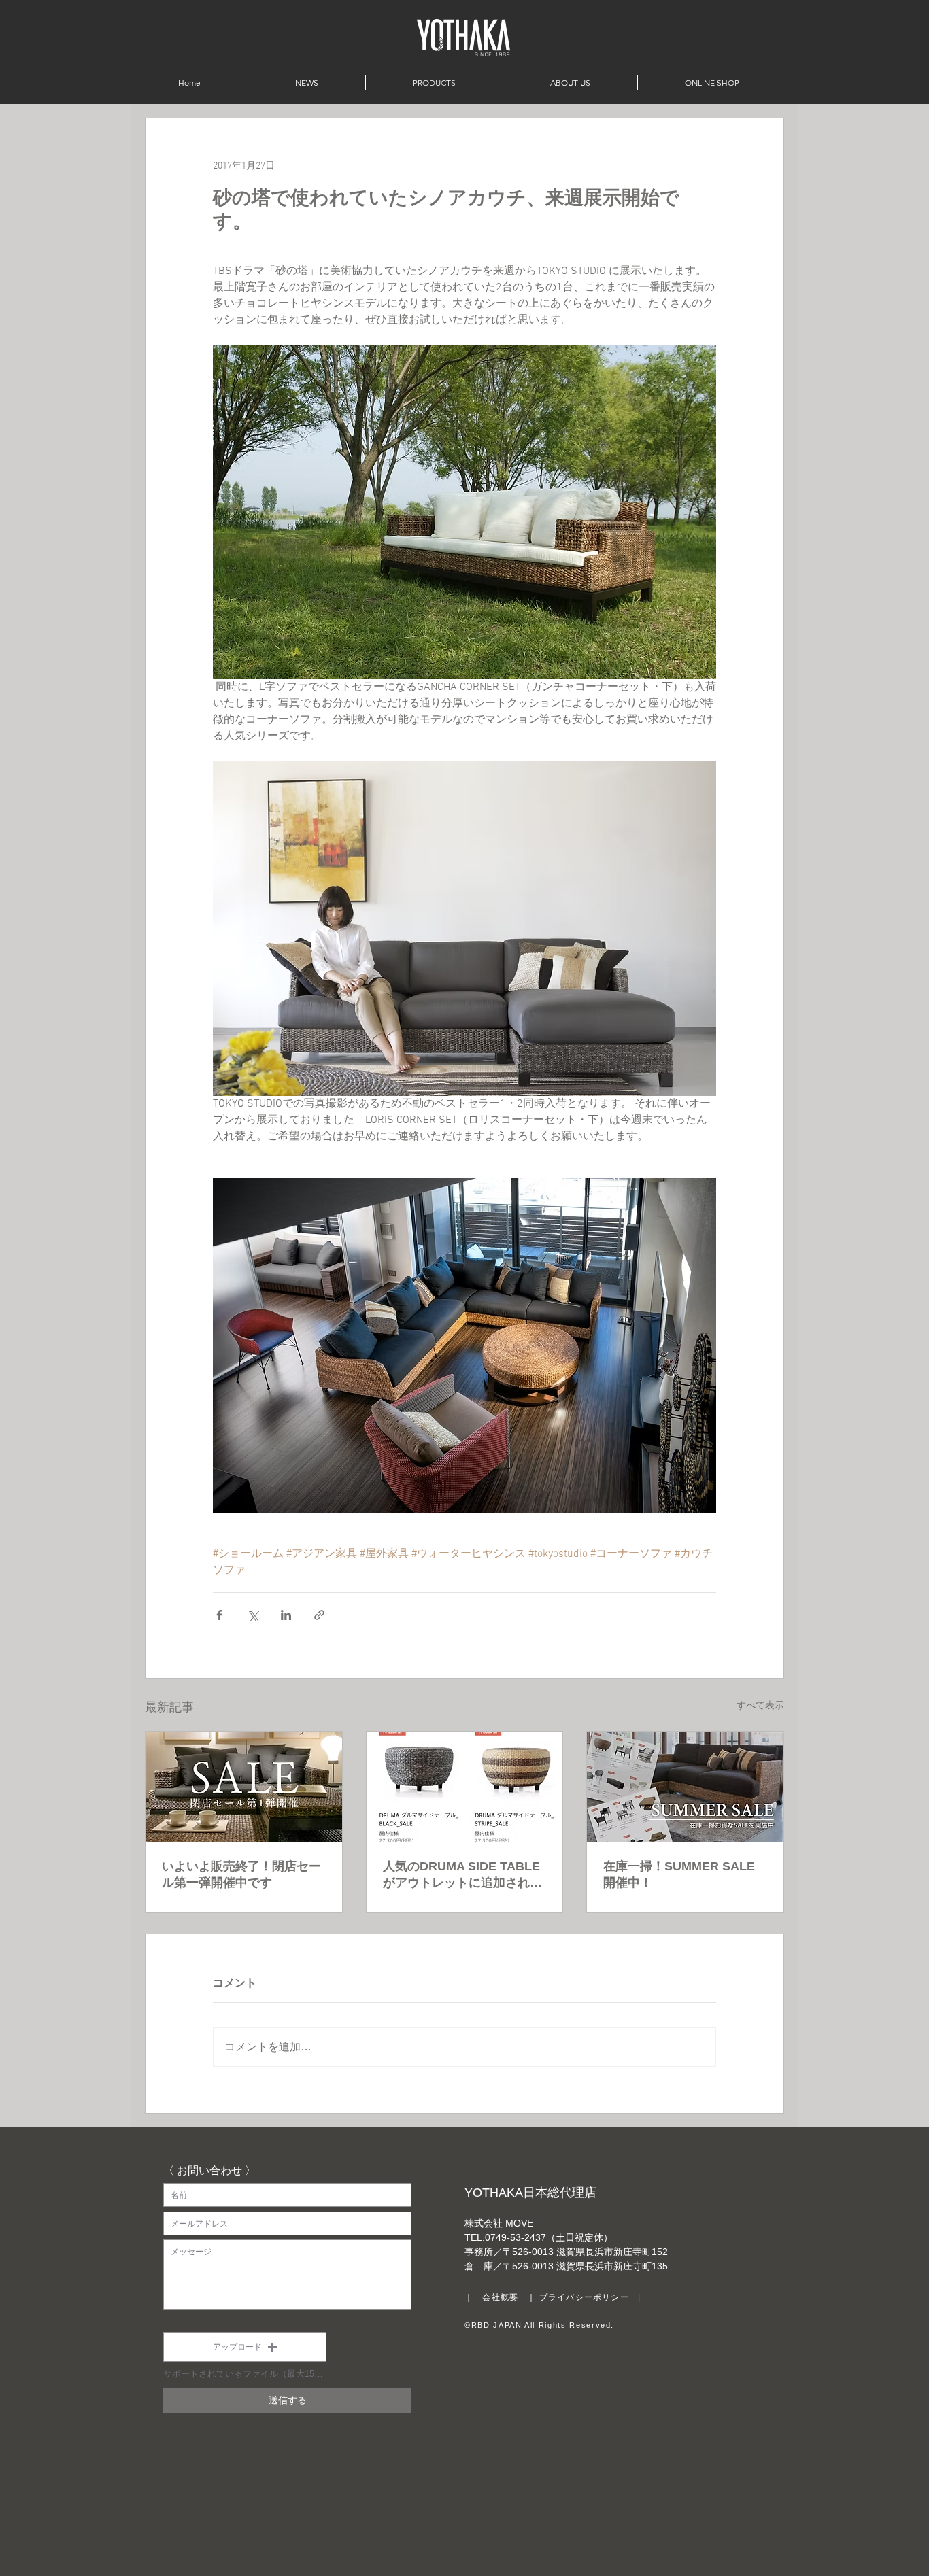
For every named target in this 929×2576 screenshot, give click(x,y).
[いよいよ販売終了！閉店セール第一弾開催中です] (244, 1787)
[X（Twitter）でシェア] (253, 1615)
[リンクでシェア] (319, 1615)
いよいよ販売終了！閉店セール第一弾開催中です (241, 1874)
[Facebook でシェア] (219, 1615)
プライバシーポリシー (584, 2297)
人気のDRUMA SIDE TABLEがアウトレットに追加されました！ (462, 1875)
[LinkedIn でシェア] (286, 1615)
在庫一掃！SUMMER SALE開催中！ (679, 1874)
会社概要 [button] (500, 2297)
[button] (245, 2347)
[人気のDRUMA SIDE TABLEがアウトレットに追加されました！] (465, 1787)
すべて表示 (760, 1706)
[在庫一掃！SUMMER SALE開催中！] (685, 1787)
